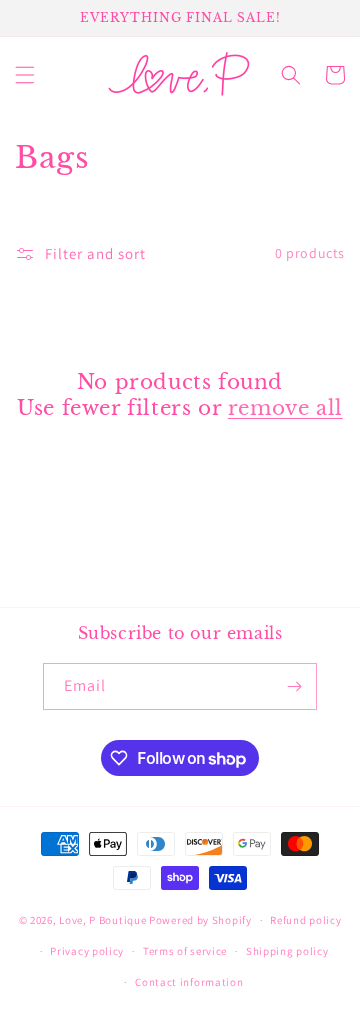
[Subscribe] (294, 686)
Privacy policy (87, 951)
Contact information (189, 982)
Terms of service (185, 951)
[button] (25, 75)
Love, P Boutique (102, 920)
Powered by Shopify (200, 920)
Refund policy (305, 920)
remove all (285, 408)
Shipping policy (287, 951)
